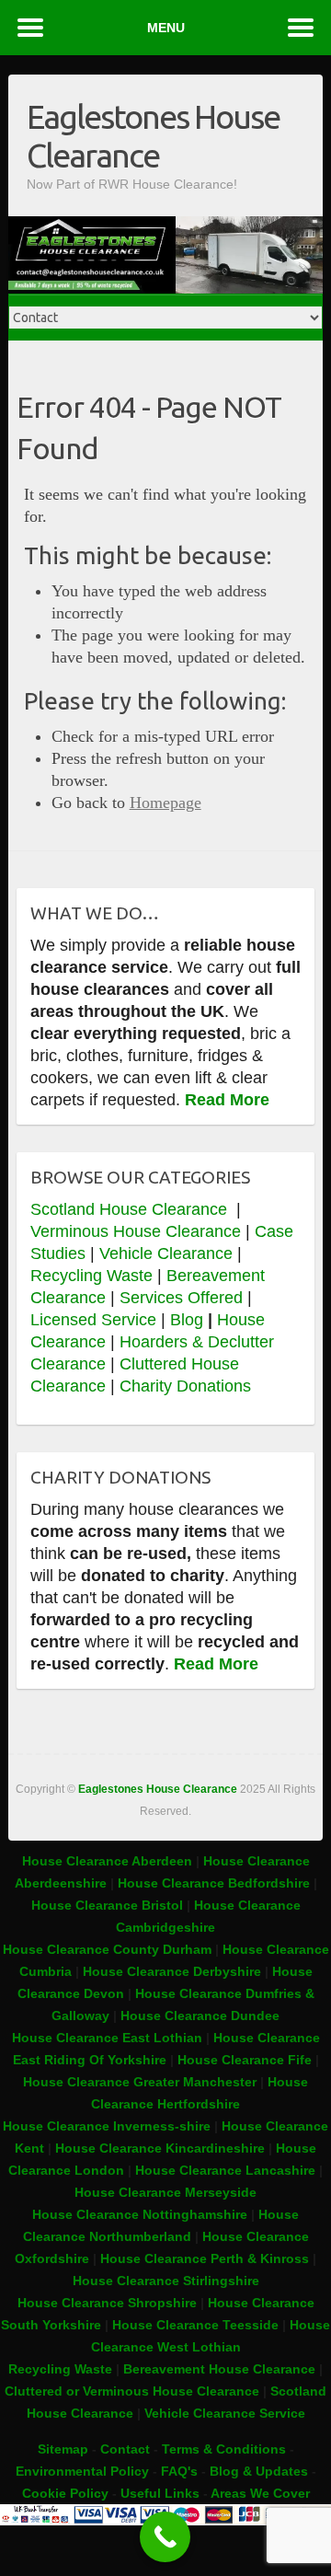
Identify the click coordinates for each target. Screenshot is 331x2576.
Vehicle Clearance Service (225, 2413)
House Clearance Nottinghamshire (140, 2214)
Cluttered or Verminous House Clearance (132, 2391)
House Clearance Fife (246, 2060)
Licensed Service (93, 1320)
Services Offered (181, 1298)
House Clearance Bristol (107, 1905)
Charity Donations (185, 1386)
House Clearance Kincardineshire (160, 2148)
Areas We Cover (260, 2493)
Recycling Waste (94, 1276)
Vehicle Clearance (166, 1253)
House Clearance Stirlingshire (166, 2281)
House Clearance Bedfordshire (214, 1883)
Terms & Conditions (224, 2449)
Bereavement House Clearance (219, 2369)
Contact (125, 2449)
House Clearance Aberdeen (107, 1861)
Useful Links (160, 2493)
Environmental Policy (82, 2471)
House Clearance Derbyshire (172, 1971)
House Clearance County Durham (107, 1949)
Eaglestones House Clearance (153, 136)
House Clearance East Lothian (109, 2038)
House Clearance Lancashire (225, 2170)
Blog (187, 1320)
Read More (227, 1100)
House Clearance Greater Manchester (140, 2082)
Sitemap (63, 2449)
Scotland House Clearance (131, 1209)
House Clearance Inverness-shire (108, 2126)
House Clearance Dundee (200, 2016)
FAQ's (179, 2471)
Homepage (165, 803)
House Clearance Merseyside (165, 2192)
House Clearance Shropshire (107, 2303)
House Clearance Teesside (195, 2325)
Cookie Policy (65, 2493)
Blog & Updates (259, 2471)
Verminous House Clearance (138, 1231)
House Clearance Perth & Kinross (205, 2258)
